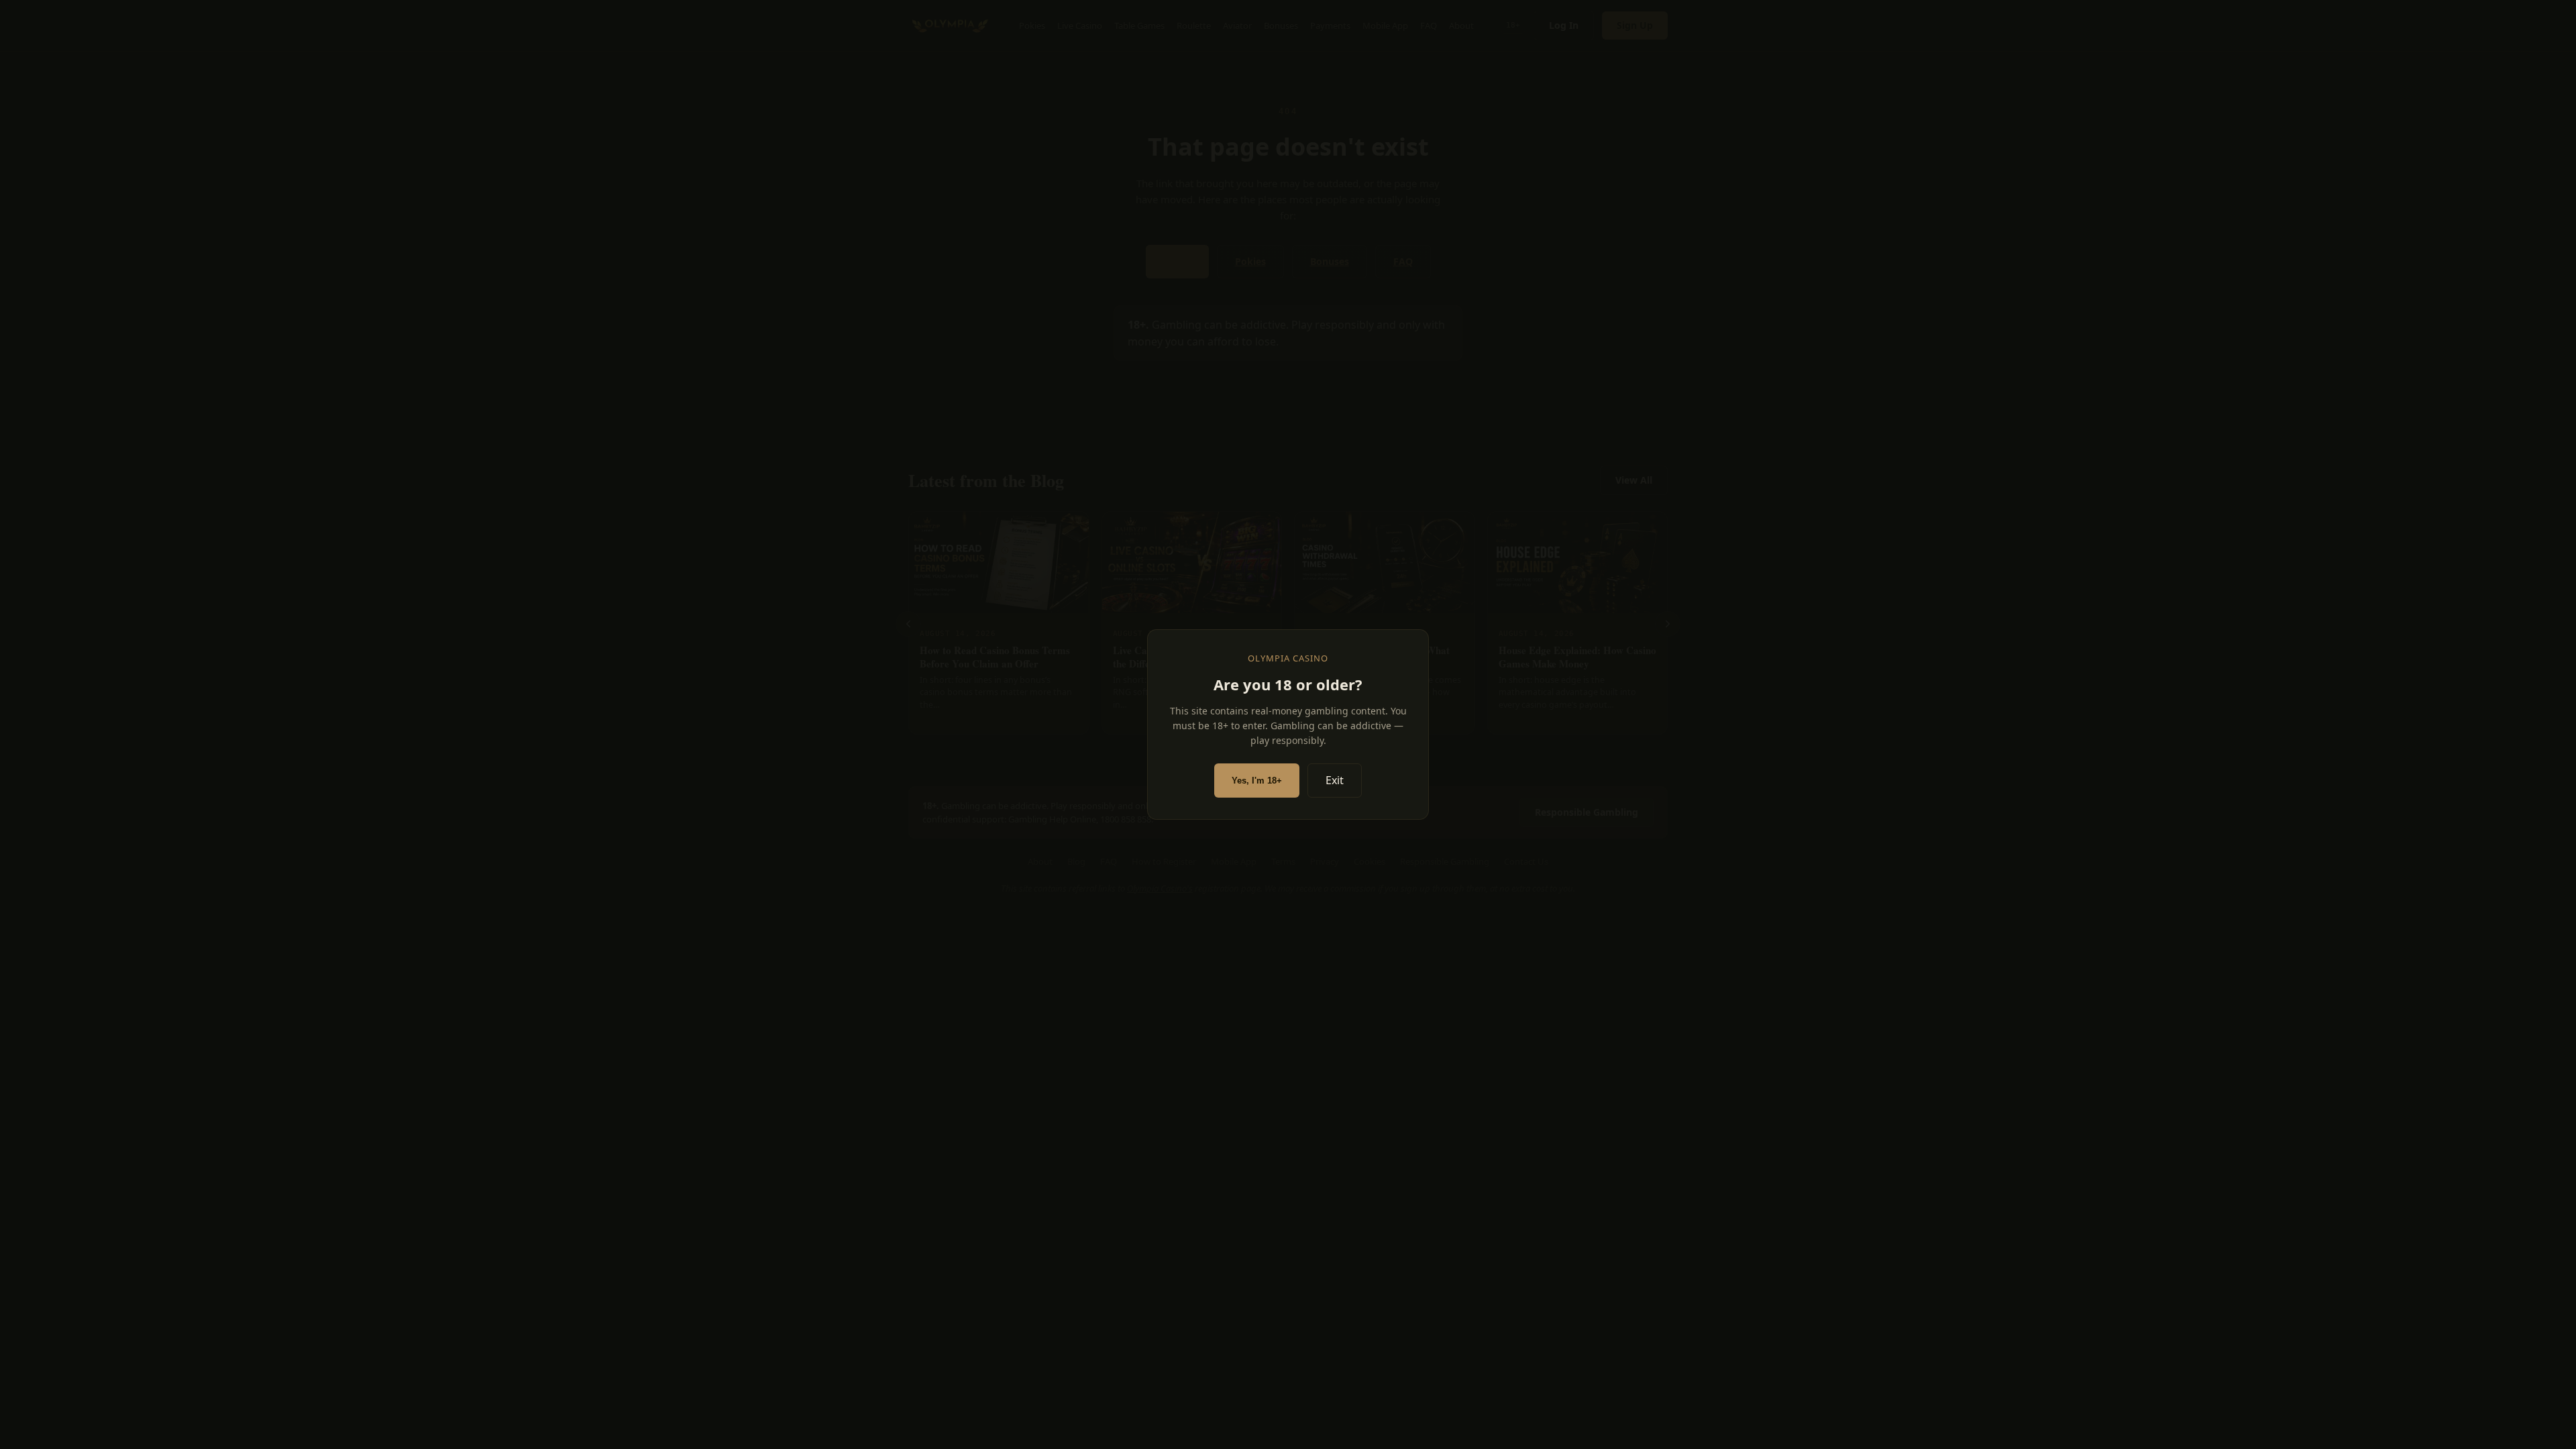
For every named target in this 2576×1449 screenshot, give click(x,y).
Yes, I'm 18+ (1257, 781)
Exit (1335, 780)
